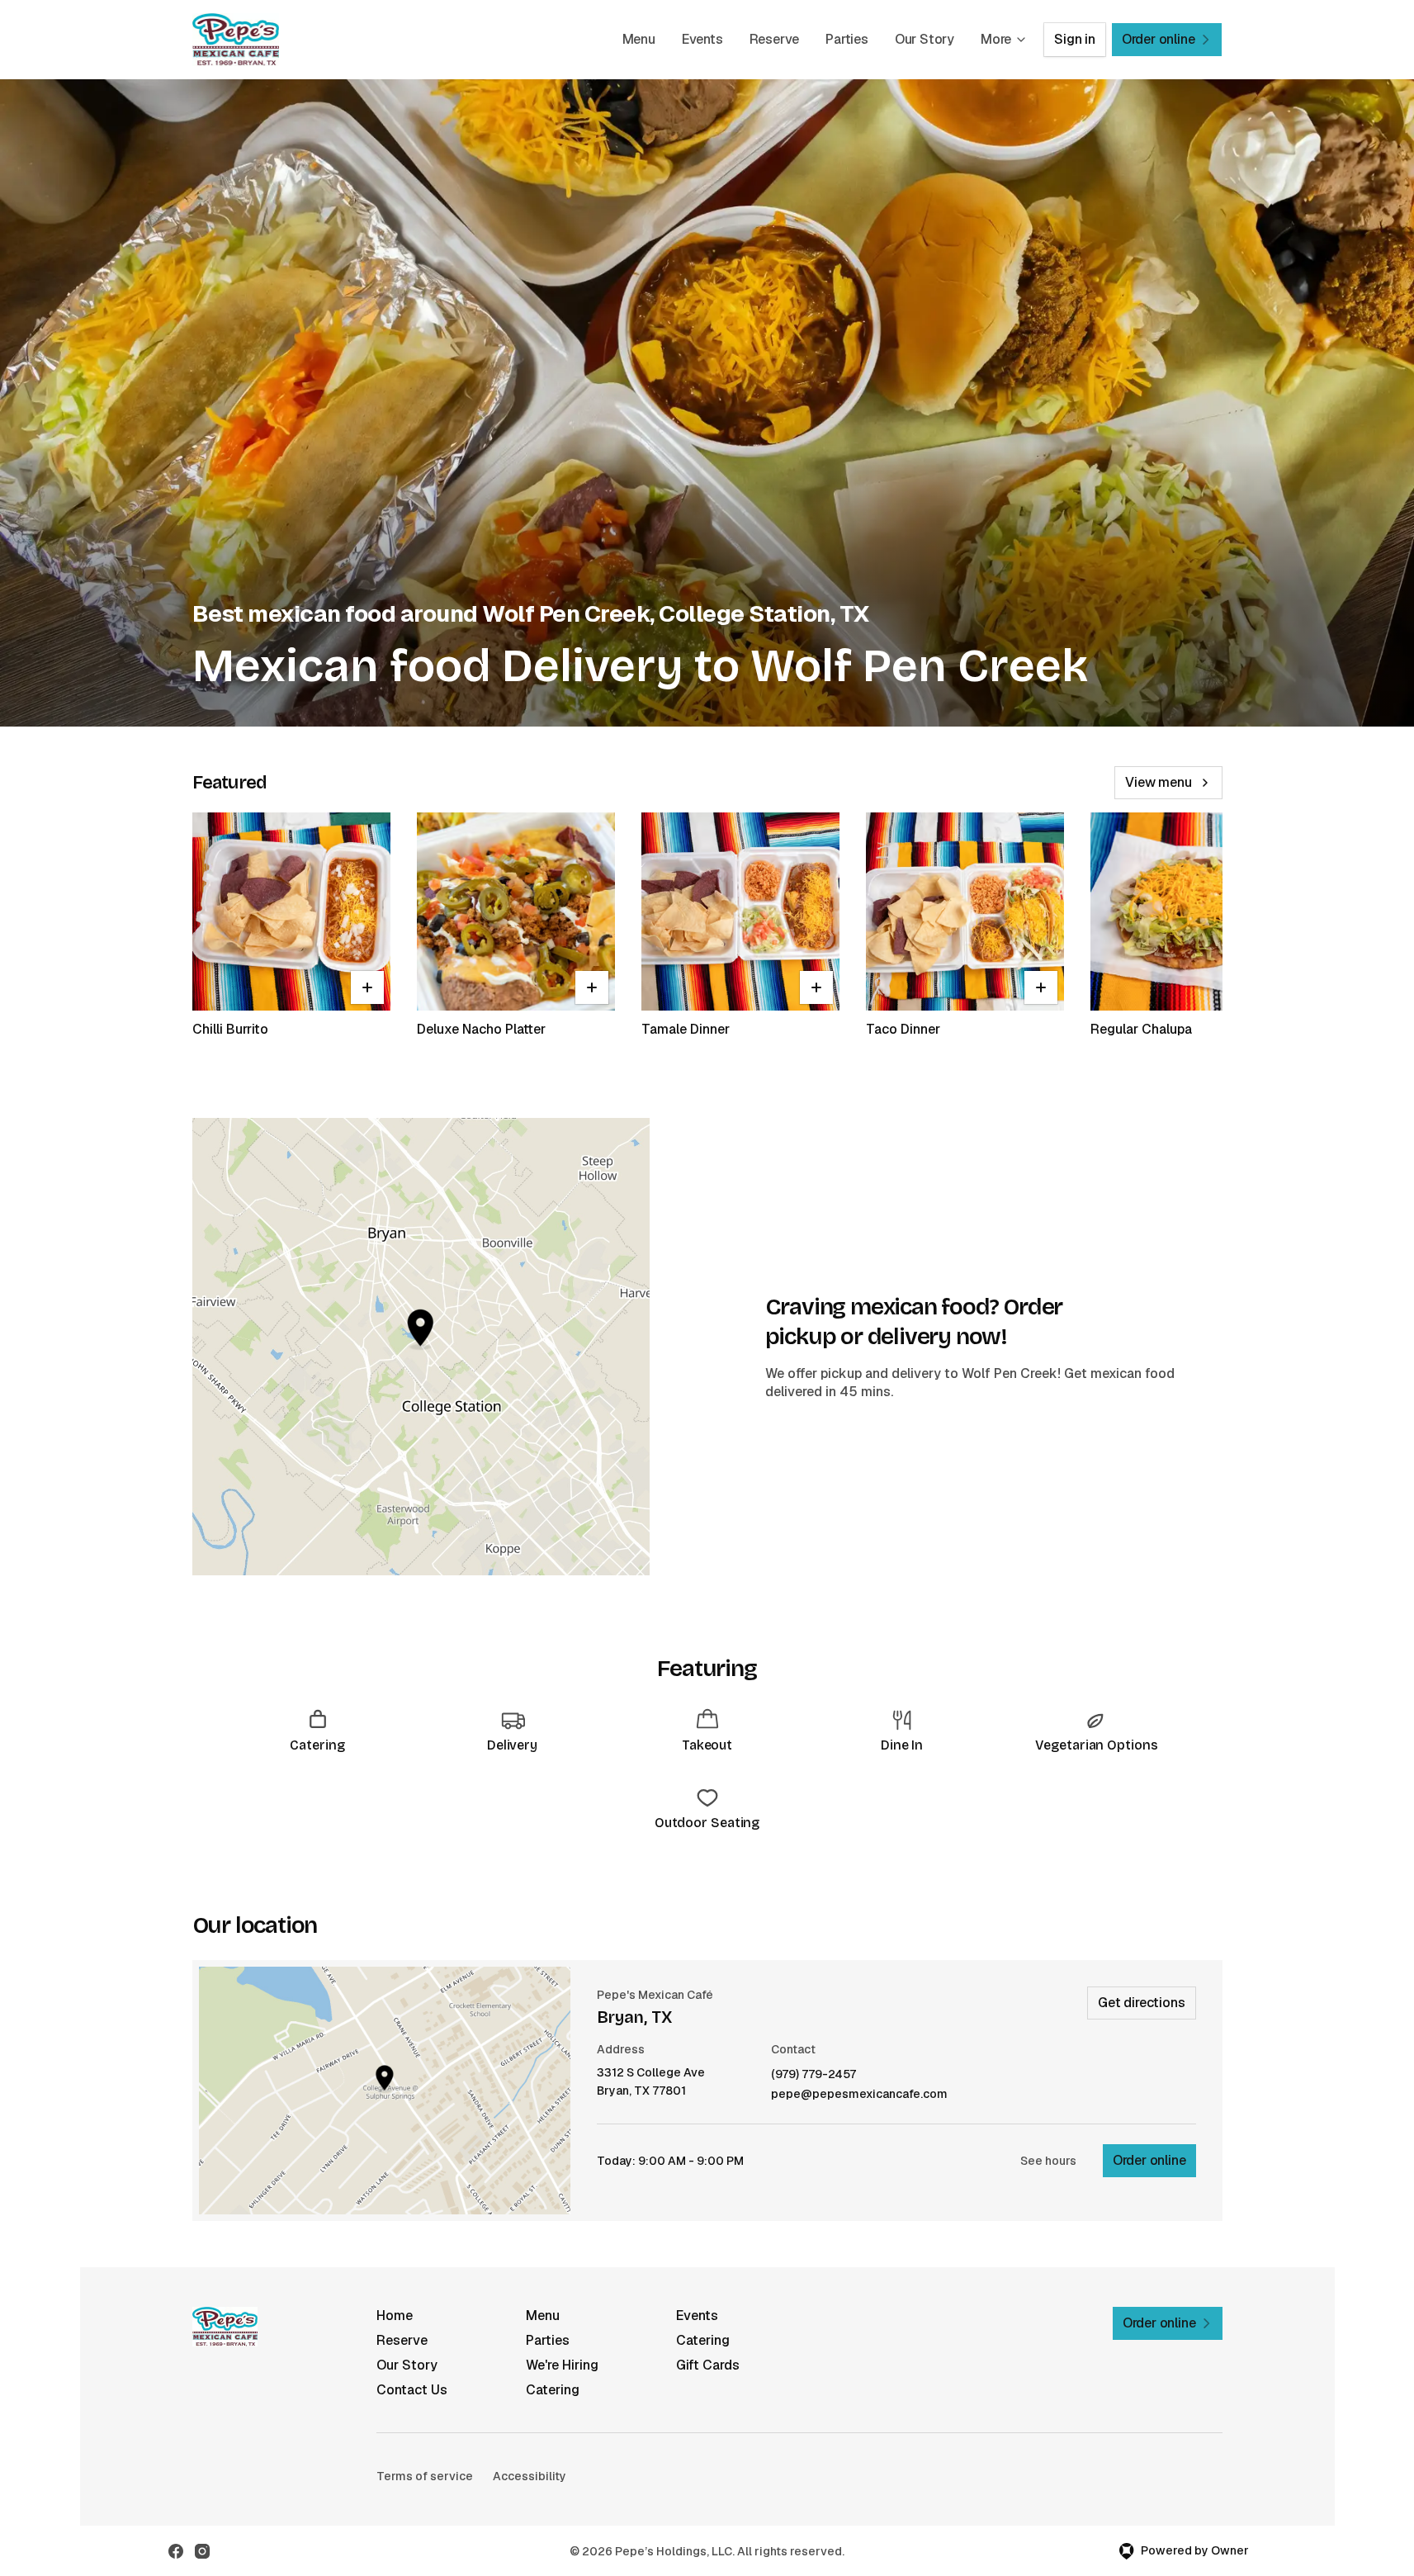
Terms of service (425, 2476)
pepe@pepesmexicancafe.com (859, 2094)
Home (395, 2316)
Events (702, 39)
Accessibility (530, 2476)
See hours (1048, 2161)
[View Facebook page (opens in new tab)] (176, 2551)
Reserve (775, 39)
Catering (703, 2340)
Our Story (925, 39)
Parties (847, 39)
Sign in (1075, 39)
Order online (1149, 2160)
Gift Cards (708, 2365)
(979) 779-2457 (813, 2074)
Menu (639, 39)
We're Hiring (562, 2365)
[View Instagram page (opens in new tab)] (202, 2551)
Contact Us (412, 2390)
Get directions (1141, 2003)
